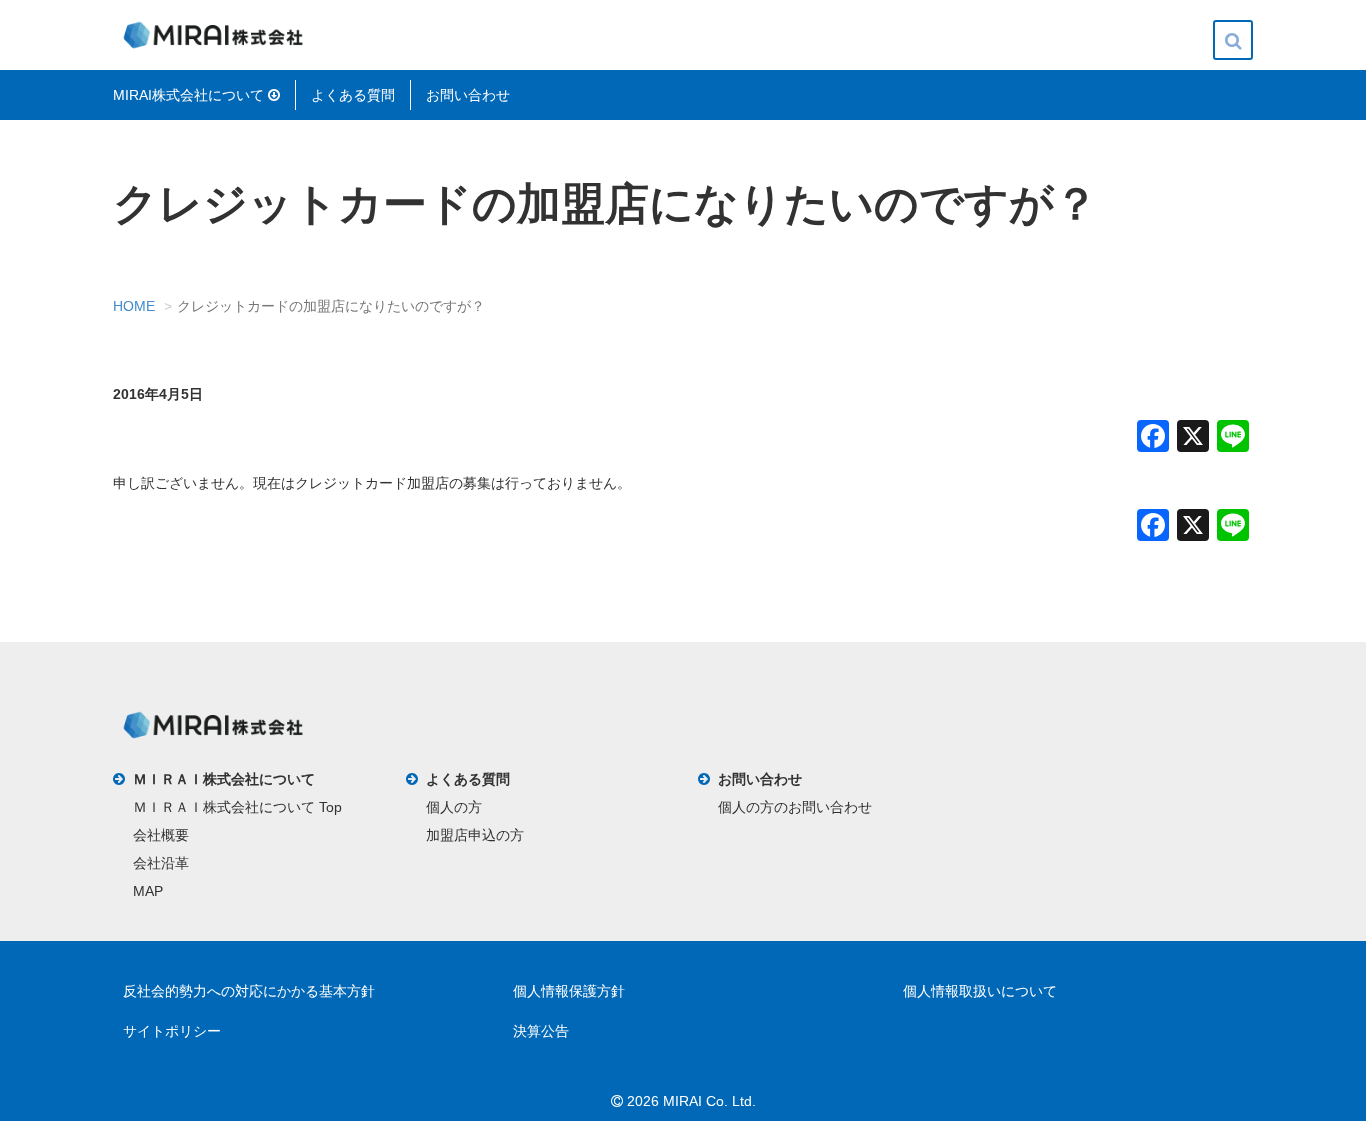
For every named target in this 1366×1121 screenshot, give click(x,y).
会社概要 (161, 835)
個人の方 (454, 807)
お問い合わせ (468, 95)
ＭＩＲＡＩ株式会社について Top (237, 807)
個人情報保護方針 (569, 991)
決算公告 (541, 1031)
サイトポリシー (172, 1031)
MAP (148, 891)
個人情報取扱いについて (980, 991)
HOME (134, 306)
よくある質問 (353, 95)
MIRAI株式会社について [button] (190, 95)
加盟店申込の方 (475, 835)
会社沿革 (161, 863)
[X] (1193, 438)
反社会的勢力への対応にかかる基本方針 (249, 991)
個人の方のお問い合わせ (795, 807)
